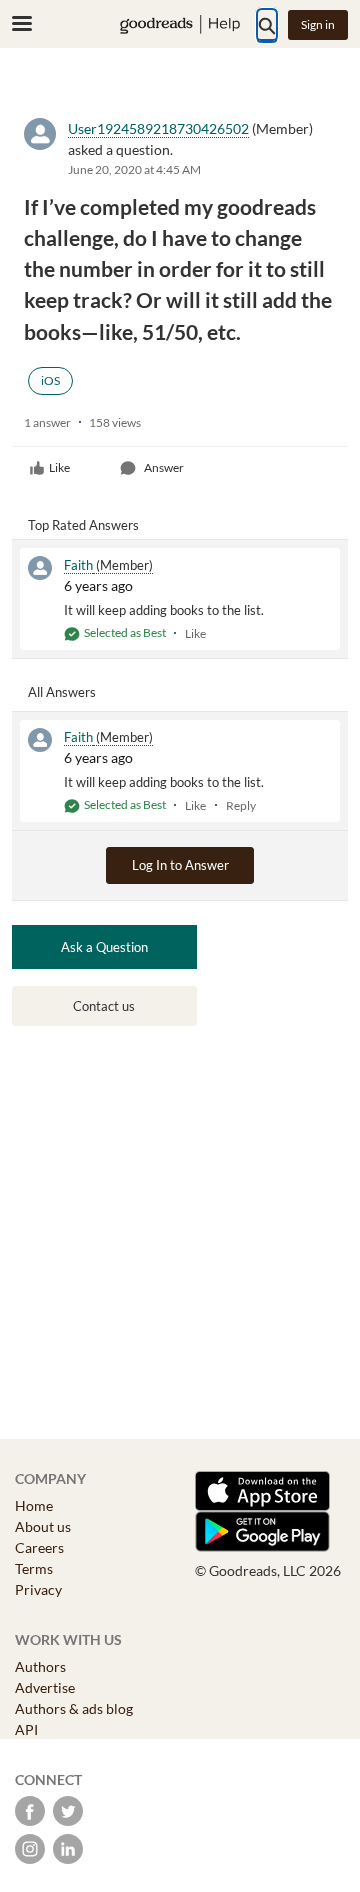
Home (34, 1505)
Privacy (38, 1589)
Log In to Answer (180, 865)
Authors (40, 1666)
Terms (34, 1568)
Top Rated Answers (83, 525)
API (26, 1729)
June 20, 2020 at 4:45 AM (134, 169)
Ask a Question (104, 947)
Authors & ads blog (74, 1708)
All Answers (62, 692)
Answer (164, 467)
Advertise (45, 1687)
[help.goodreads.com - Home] (180, 24)
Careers (39, 1547)
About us (43, 1526)
